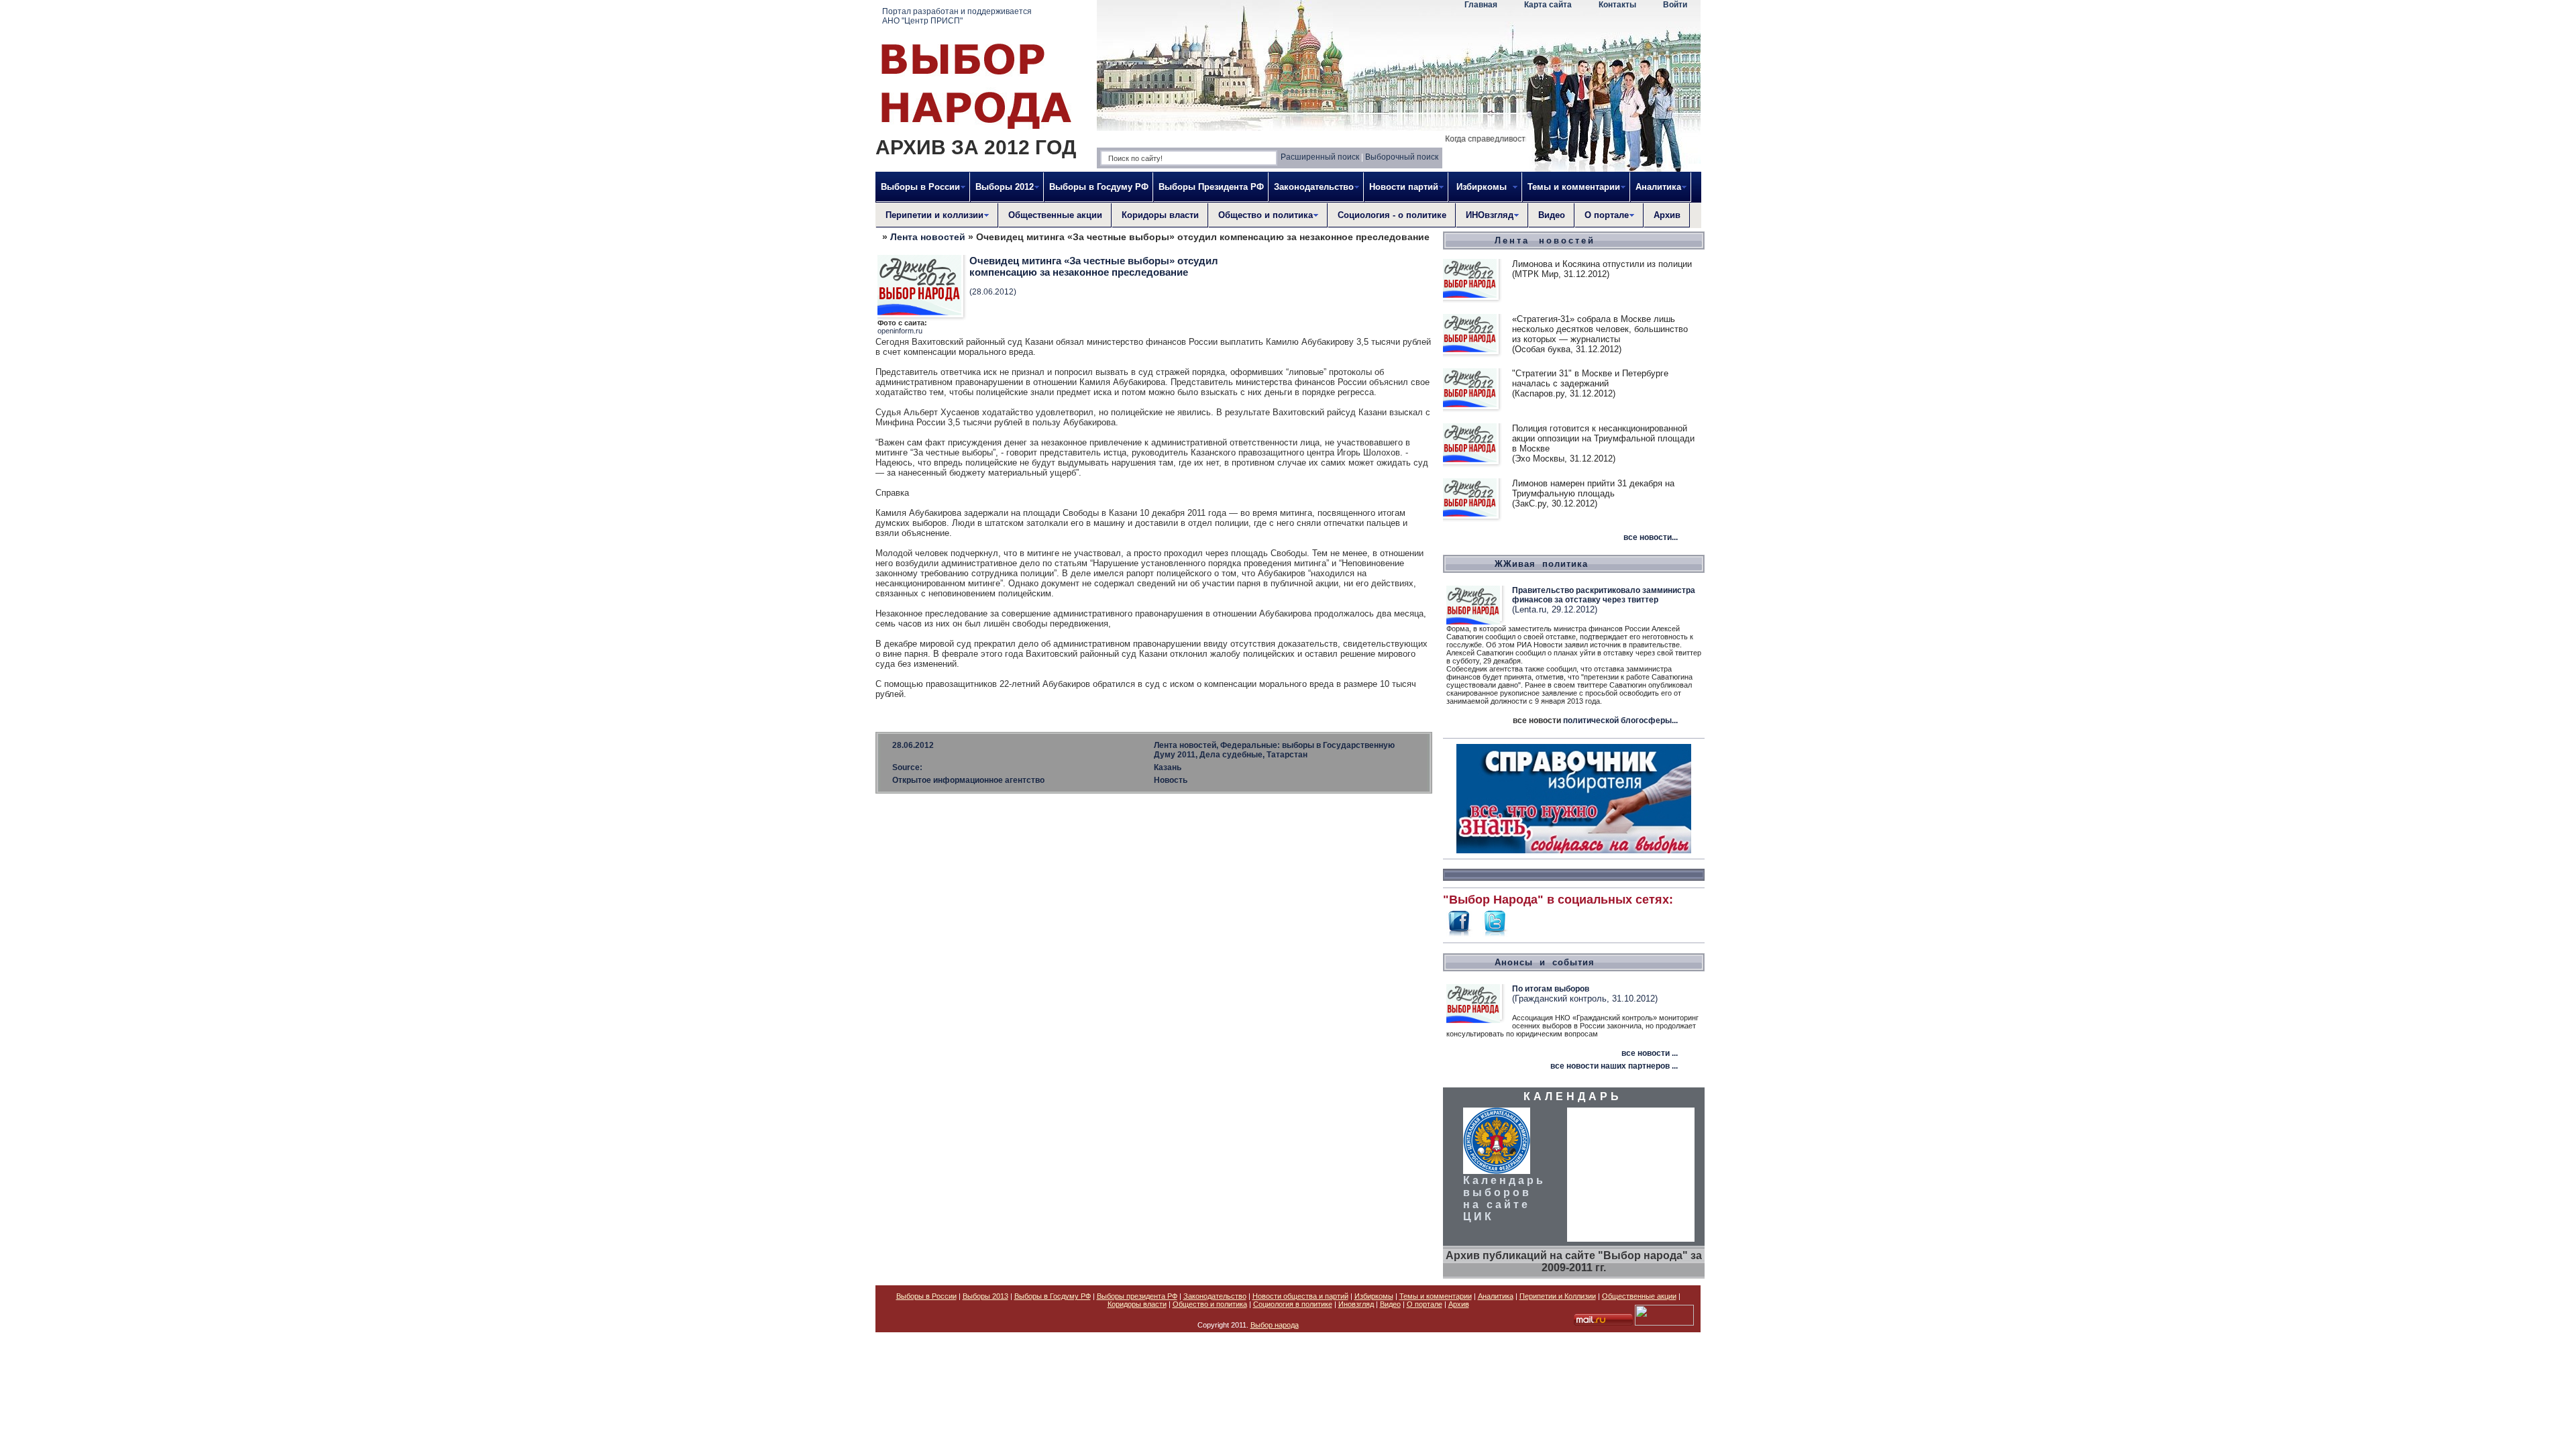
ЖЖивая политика (1541, 564)
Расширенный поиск (1320, 157)
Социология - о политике (1392, 215)
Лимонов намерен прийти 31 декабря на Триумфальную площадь (1593, 488)
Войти (1675, 5)
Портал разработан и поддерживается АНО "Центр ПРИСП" (957, 16)
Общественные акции (1055, 215)
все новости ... (1650, 1053)
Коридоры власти (1160, 215)
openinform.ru (900, 331)
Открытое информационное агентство (968, 780)
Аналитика (1496, 1296)
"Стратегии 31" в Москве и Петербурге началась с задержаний (1590, 378)
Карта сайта (1548, 5)
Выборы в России (926, 1296)
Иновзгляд (1356, 1304)
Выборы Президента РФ (1211, 187)
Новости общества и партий (1300, 1296)
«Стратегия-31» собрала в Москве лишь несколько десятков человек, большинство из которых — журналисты (1600, 329)
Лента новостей (928, 237)
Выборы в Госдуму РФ (1099, 187)
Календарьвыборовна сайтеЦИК (1504, 1198)
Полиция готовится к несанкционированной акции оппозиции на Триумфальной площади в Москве (1603, 438)
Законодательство (1215, 1296)
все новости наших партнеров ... (1614, 1066)
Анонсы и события (1545, 962)
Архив (1667, 215)
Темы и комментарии (1436, 1296)
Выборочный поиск (1402, 157)
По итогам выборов (1551, 989)
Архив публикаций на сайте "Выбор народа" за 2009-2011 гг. (1574, 1262)
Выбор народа (1275, 1325)
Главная (1481, 5)
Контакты (1617, 5)
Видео (1552, 215)
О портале (1425, 1304)
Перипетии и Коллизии (1558, 1296)
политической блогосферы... (1620, 720)
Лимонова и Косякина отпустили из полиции (1602, 264)
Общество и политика (1210, 1304)
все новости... (1651, 537)
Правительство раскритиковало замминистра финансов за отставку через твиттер (1604, 595)
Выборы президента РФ (1137, 1296)
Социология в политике (1293, 1304)
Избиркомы (1374, 1296)
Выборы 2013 (985, 1296)
